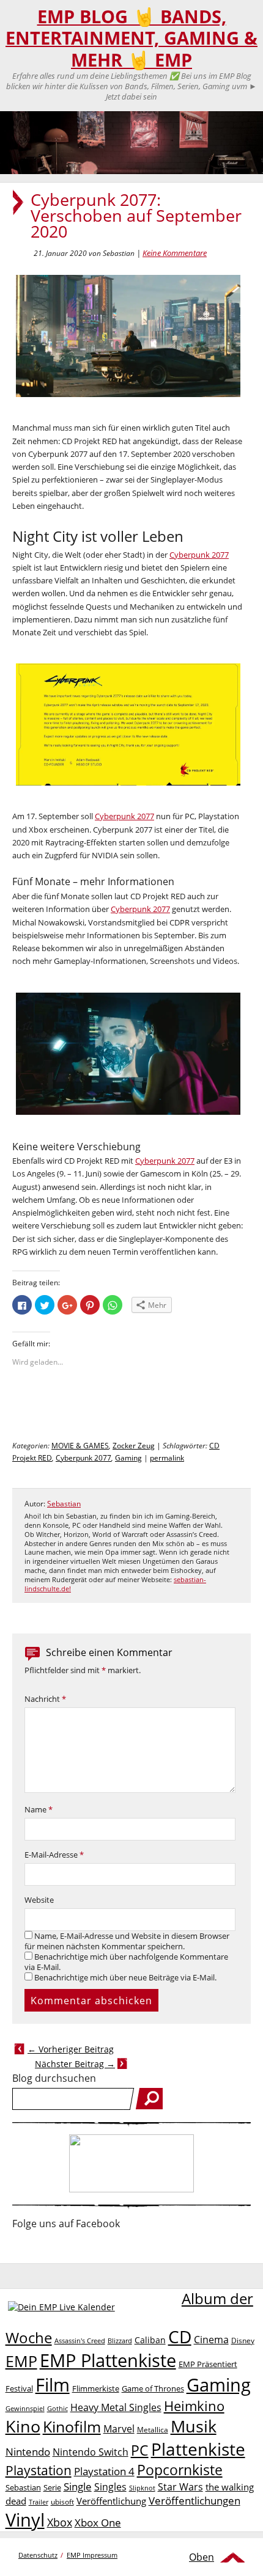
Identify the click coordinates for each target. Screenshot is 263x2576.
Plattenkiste (198, 2449)
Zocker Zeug (134, 1446)
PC (140, 2450)
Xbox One (98, 2523)
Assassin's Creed (80, 2341)
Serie (52, 2487)
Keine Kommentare (175, 253)
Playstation (39, 2470)
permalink (167, 1458)
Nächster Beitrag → (75, 2064)
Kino (23, 2426)
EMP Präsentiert (208, 2364)
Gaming (128, 1458)
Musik (194, 2426)
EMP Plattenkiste (108, 2360)
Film (53, 2385)
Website (39, 1900)
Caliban (150, 2340)
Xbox (60, 2522)
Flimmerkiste (96, 2388)
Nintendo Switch (91, 2452)
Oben (202, 2557)
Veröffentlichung (111, 2501)
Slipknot (142, 2488)
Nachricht (45, 1699)
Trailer (39, 2502)
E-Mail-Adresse (54, 1855)
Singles (110, 2487)
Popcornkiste (180, 2470)
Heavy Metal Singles (116, 2407)
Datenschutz (38, 2555)
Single (78, 2487)
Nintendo (28, 2452)
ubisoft (62, 2502)
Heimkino (194, 2406)
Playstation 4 (104, 2471)
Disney (243, 2341)
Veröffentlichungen (194, 2501)
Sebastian (64, 1504)
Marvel (119, 2428)
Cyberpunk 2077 (199, 555)
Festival (19, 2388)
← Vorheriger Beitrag (71, 2049)
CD (180, 2337)
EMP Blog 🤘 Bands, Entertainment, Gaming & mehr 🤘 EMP (131, 38)
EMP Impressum (92, 2555)
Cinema (211, 2340)
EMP (21, 2361)
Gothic (57, 2408)
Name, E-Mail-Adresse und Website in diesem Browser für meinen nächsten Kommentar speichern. (127, 1941)
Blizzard (120, 2341)
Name (39, 1810)
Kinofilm (72, 2426)
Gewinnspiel (25, 2408)
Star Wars (180, 2487)
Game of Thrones (153, 2388)
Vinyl (25, 2519)
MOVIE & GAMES (80, 1446)
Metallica (153, 2429)
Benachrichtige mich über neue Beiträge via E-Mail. (125, 1978)
